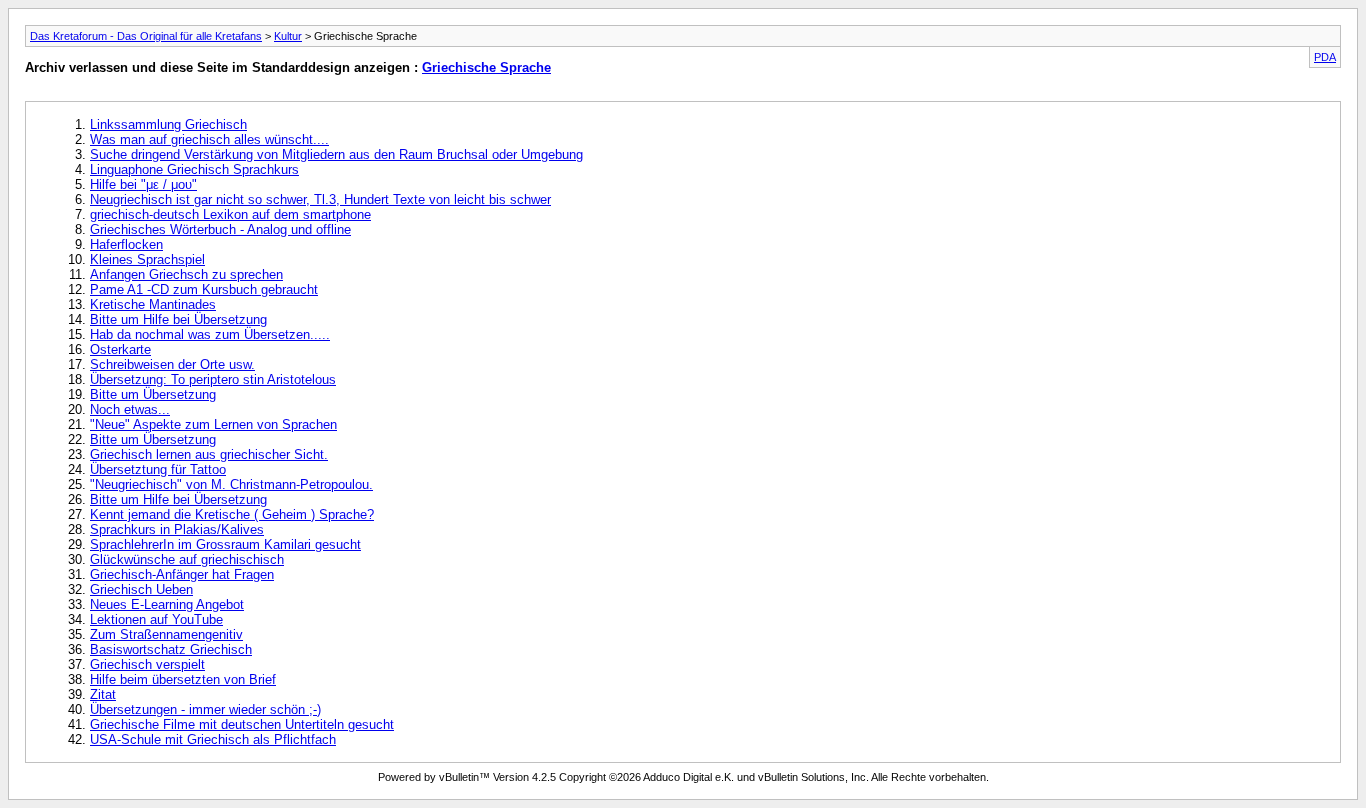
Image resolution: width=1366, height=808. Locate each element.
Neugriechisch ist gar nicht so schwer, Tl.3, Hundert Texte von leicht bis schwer (320, 199)
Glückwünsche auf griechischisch (187, 559)
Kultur (288, 36)
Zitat (103, 694)
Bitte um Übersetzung (153, 394)
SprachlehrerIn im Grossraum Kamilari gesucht (225, 544)
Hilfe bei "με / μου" (143, 184)
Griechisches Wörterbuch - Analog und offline (220, 229)
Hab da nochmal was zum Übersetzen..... (210, 334)
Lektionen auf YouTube (156, 619)
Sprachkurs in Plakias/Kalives (177, 529)
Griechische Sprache (486, 67)
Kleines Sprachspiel (147, 259)
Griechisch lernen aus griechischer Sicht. (209, 454)
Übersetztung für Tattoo (158, 469)
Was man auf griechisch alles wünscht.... (209, 139)
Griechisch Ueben (141, 589)
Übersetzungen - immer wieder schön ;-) (205, 709)
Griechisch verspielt (147, 664)
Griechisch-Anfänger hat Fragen (182, 574)
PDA (1325, 57)
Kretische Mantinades (153, 304)
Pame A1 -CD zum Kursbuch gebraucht (204, 289)
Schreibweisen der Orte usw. (172, 364)
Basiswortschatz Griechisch (171, 649)
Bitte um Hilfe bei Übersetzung (178, 319)
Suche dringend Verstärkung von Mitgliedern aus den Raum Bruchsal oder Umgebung (336, 154)
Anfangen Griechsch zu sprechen (186, 274)
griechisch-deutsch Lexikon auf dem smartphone (230, 214)
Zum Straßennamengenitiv (166, 634)
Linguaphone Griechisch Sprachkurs (194, 169)
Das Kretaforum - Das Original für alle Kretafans (146, 36)
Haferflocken (126, 244)
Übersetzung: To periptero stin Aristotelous (213, 379)
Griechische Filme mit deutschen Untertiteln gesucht (242, 724)
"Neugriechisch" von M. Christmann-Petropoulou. (231, 484)
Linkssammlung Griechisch (168, 124)
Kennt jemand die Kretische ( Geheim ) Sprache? (232, 514)
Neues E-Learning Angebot (167, 604)
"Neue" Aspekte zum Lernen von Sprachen (213, 424)
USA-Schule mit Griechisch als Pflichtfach (213, 739)
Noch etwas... (130, 409)
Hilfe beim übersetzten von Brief (183, 679)
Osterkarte (120, 349)
